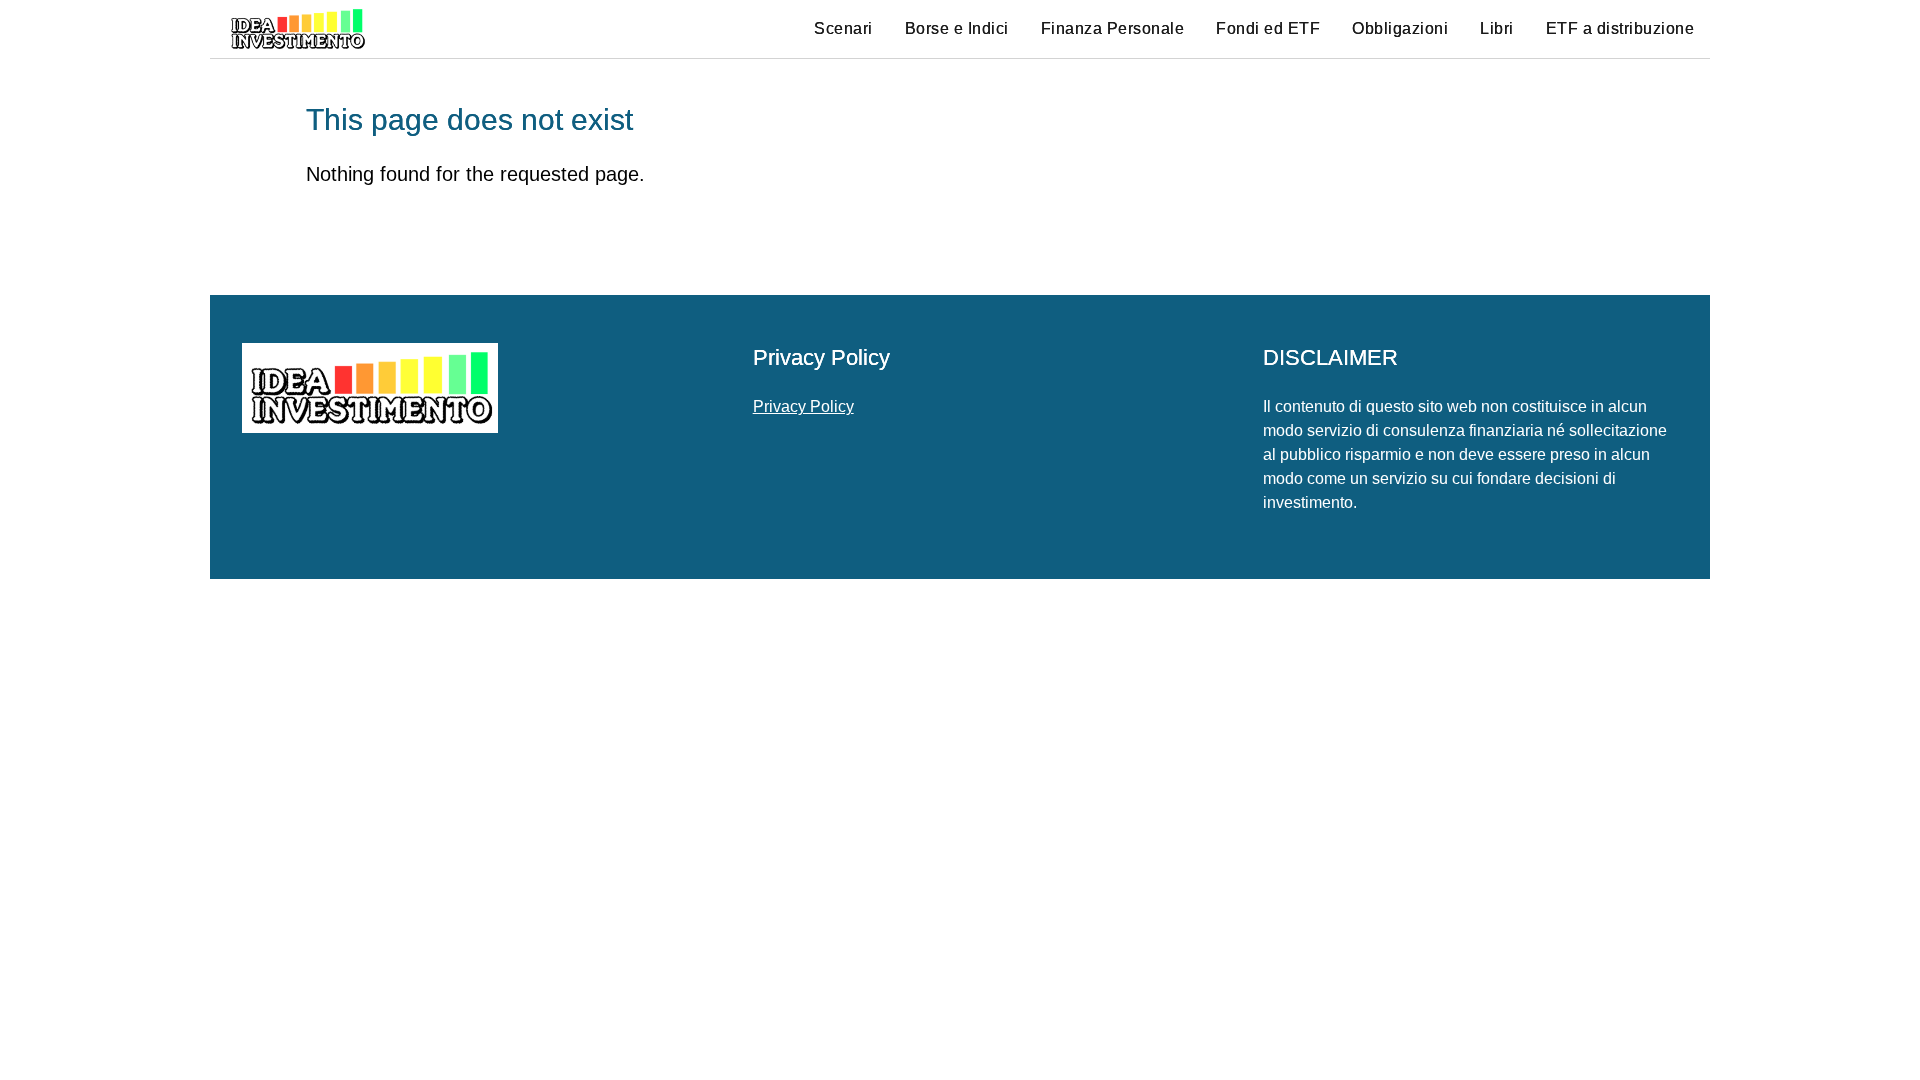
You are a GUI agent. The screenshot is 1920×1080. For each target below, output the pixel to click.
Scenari (843, 28)
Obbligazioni (1400, 28)
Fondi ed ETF (1268, 28)
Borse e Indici (957, 28)
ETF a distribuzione (1620, 28)
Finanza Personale (1113, 28)
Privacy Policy (803, 406)
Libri (1497, 28)
